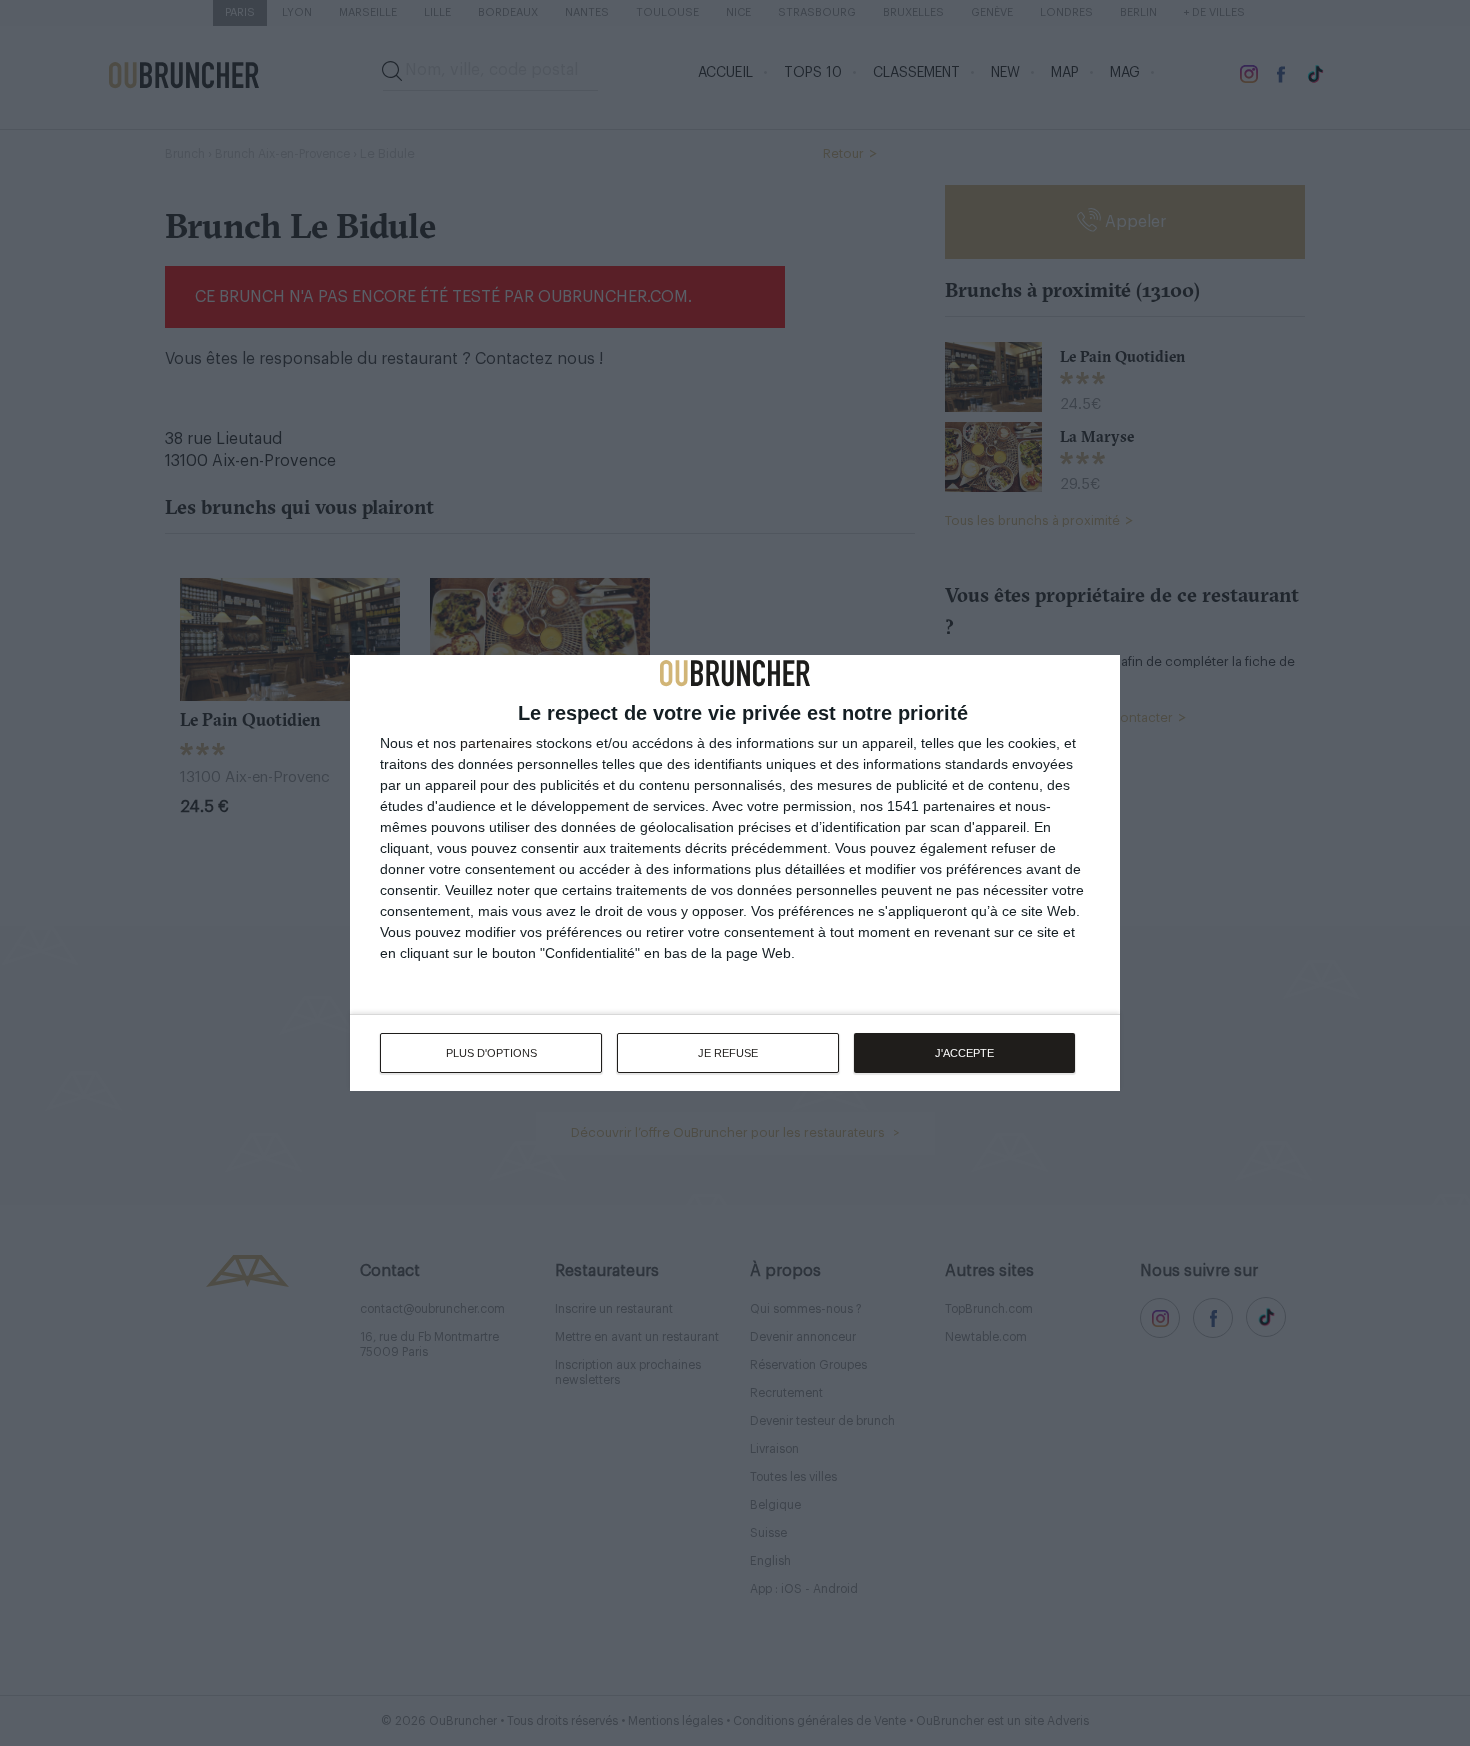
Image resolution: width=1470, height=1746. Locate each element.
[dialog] (735, 873)
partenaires (496, 743)
